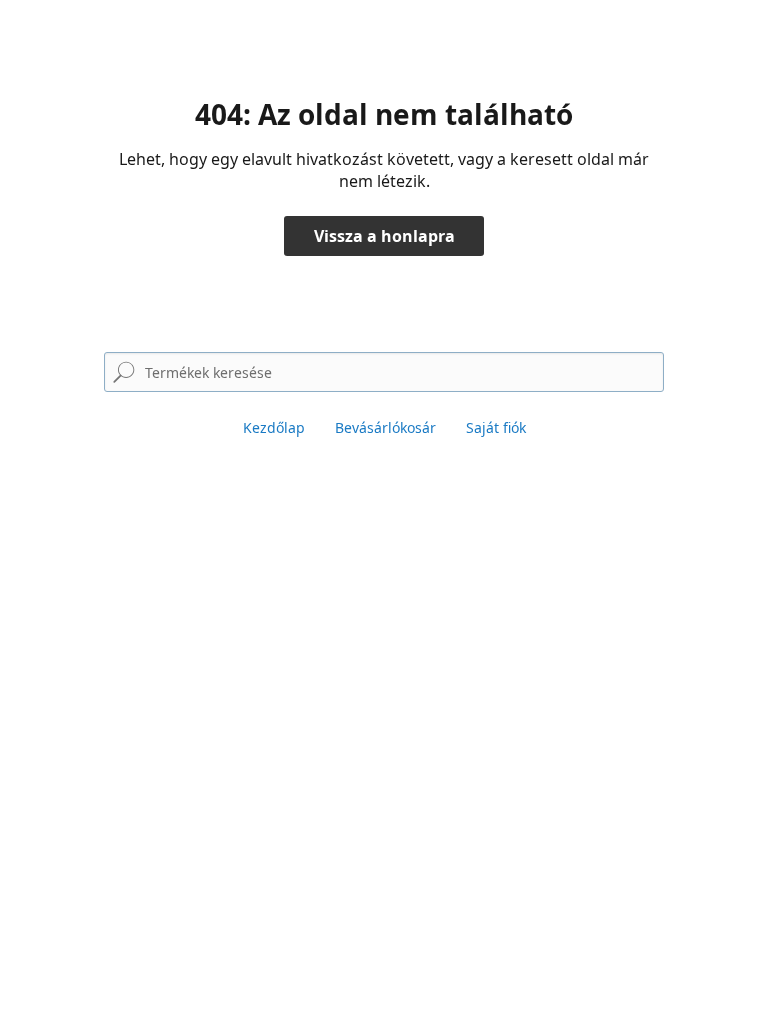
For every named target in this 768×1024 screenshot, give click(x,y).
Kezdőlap (274, 427)
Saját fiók (496, 427)
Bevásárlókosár (385, 427)
